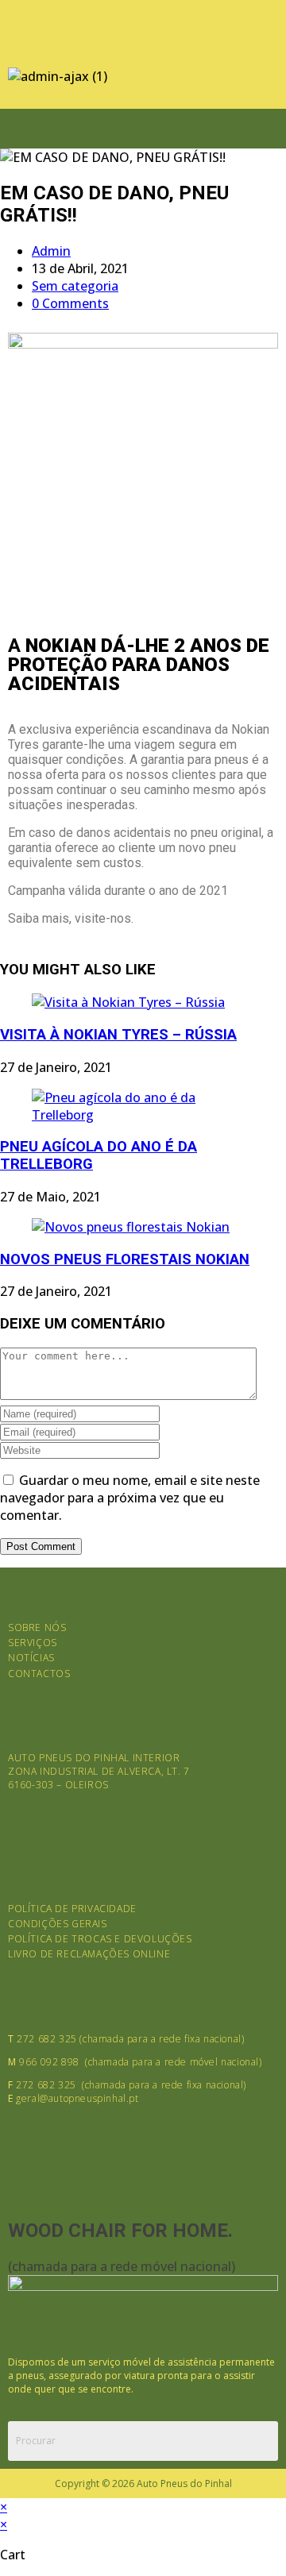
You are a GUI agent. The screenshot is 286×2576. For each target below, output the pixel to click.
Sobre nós (37, 1627)
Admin (51, 251)
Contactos (39, 1674)
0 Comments (70, 303)
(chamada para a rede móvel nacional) (122, 2266)
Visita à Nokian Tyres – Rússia (118, 1035)
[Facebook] (28, 28)
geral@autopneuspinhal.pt (77, 2098)
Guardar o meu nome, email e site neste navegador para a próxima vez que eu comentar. (130, 1498)
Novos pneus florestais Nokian (125, 1259)
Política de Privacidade (72, 1909)
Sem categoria (75, 286)
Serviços (33, 1643)
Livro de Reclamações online (89, 1954)
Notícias (31, 1658)
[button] (143, 128)
